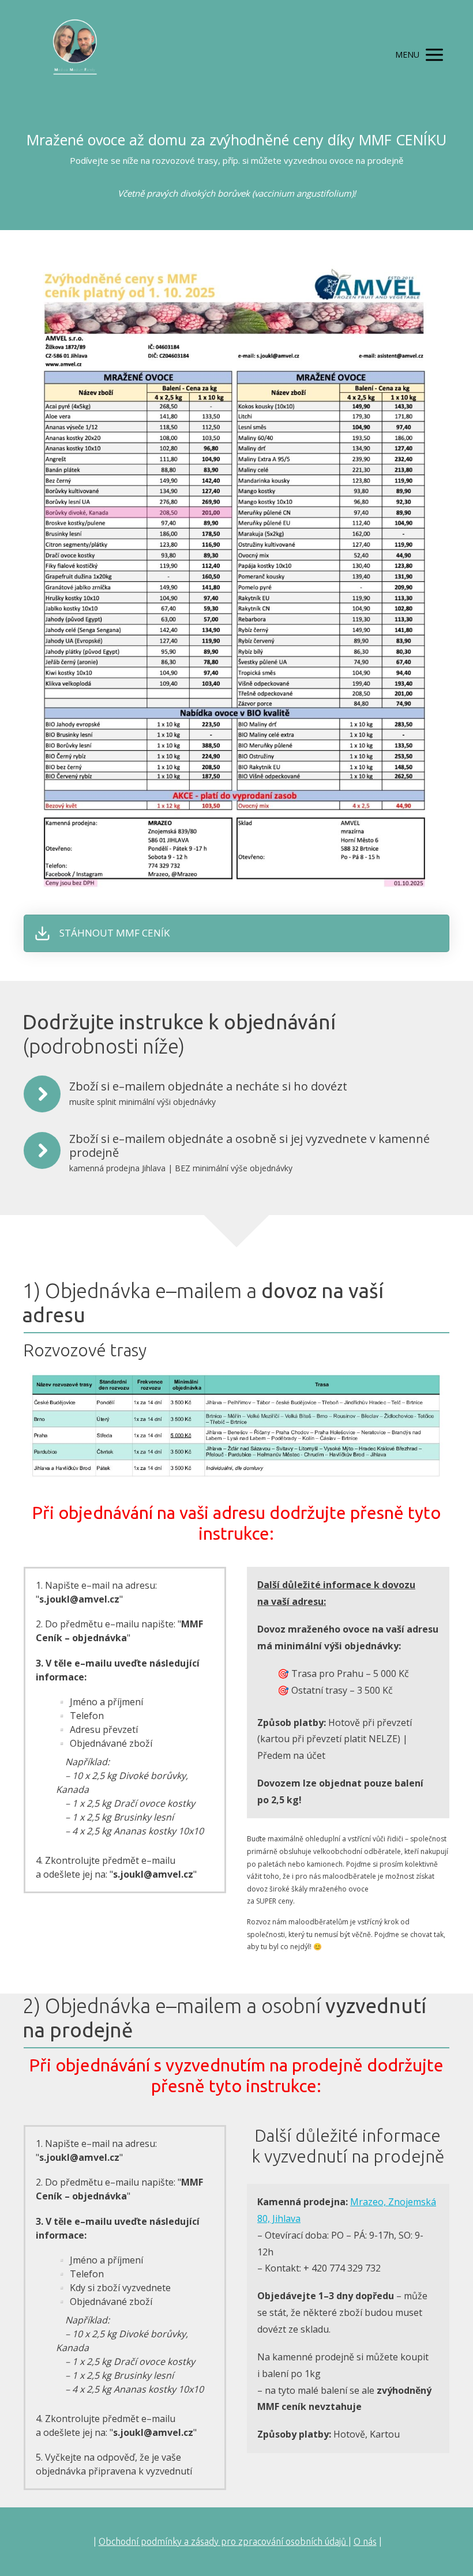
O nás (365, 2541)
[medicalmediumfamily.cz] (75, 55)
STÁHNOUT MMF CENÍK (115, 933)
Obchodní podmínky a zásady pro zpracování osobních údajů (224, 2541)
